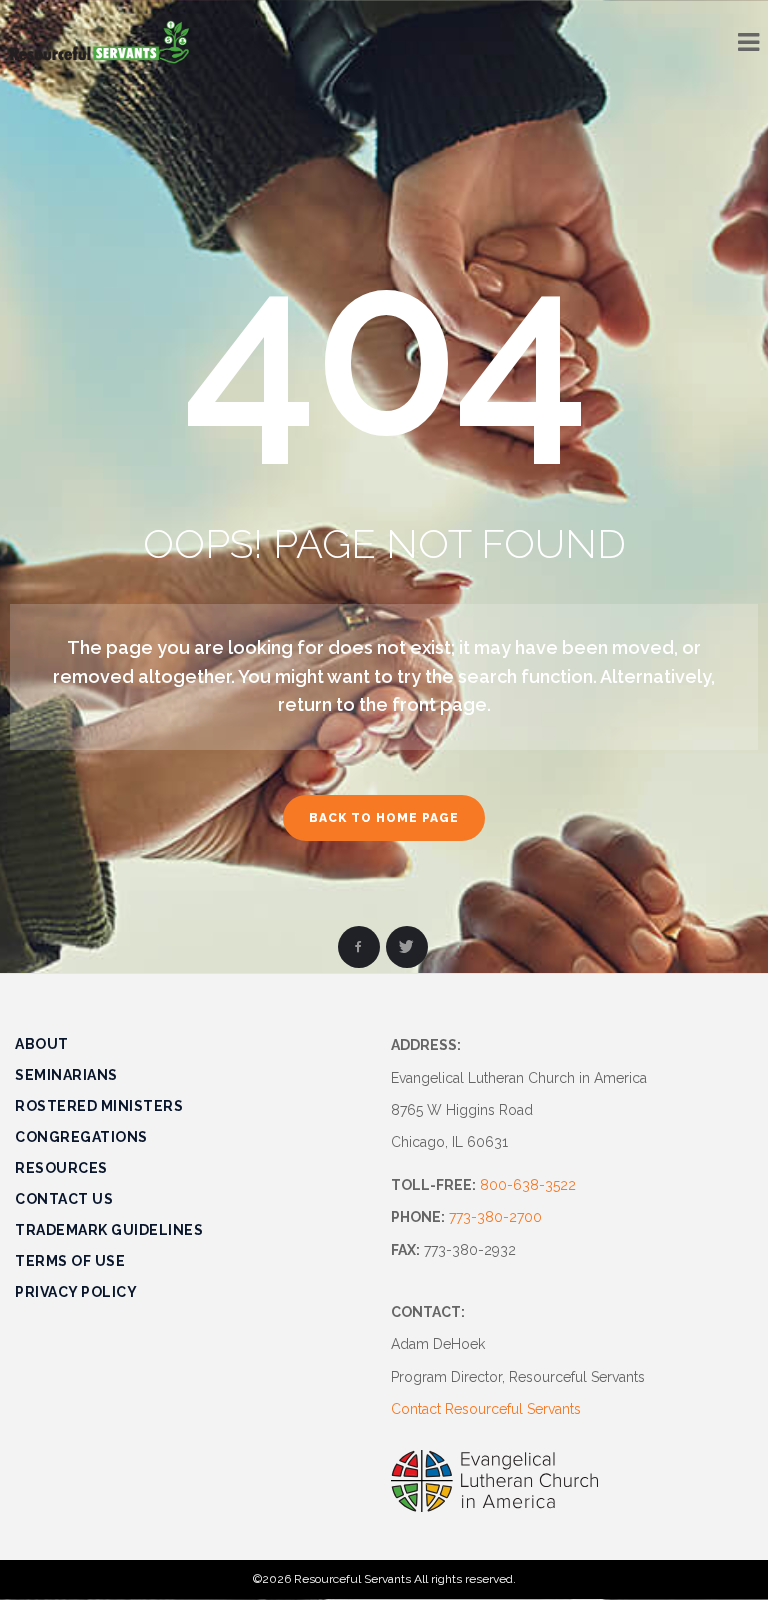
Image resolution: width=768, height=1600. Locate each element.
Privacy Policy (76, 1292)
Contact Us (64, 1199)
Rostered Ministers (99, 1106)
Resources (61, 1168)
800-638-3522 (528, 1185)
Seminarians (66, 1075)
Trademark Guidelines (109, 1230)
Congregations (81, 1137)
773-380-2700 (495, 1217)
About (42, 1044)
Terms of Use (70, 1261)
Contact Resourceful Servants (486, 1409)
